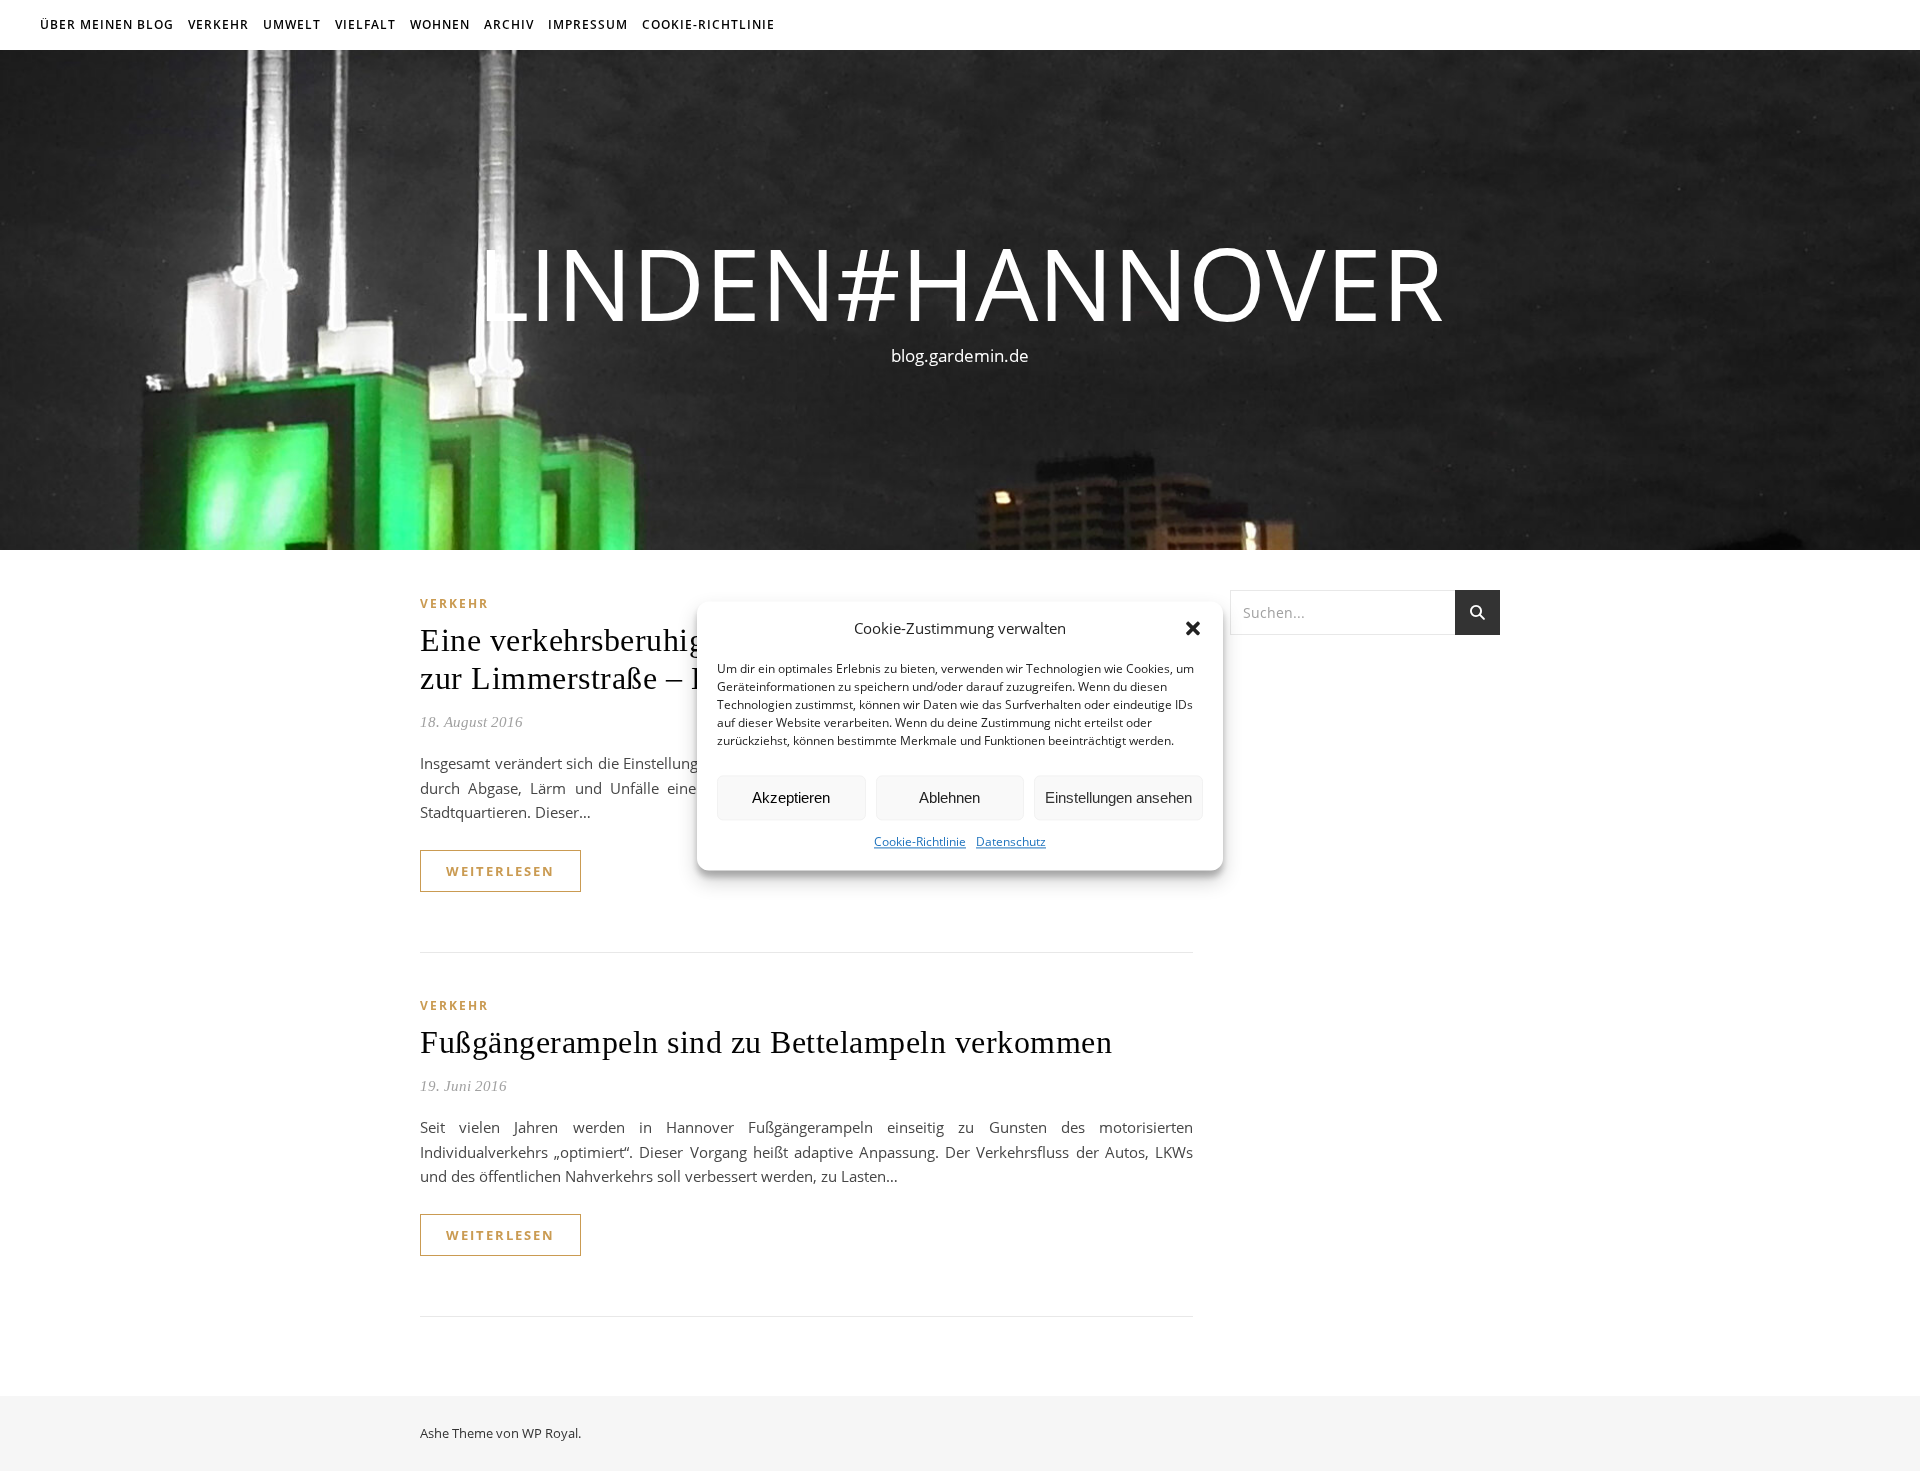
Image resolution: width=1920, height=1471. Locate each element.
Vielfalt (365, 24)
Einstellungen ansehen (1118, 797)
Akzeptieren (791, 797)
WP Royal (550, 1433)
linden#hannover (960, 282)
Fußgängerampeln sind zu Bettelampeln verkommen (766, 1042)
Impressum (588, 24)
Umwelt (292, 24)
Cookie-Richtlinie (920, 842)
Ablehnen (949, 797)
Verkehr (218, 24)
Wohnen (440, 24)
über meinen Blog (107, 24)
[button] (1193, 628)
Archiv (509, 24)
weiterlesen (500, 871)
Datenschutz (1011, 842)
